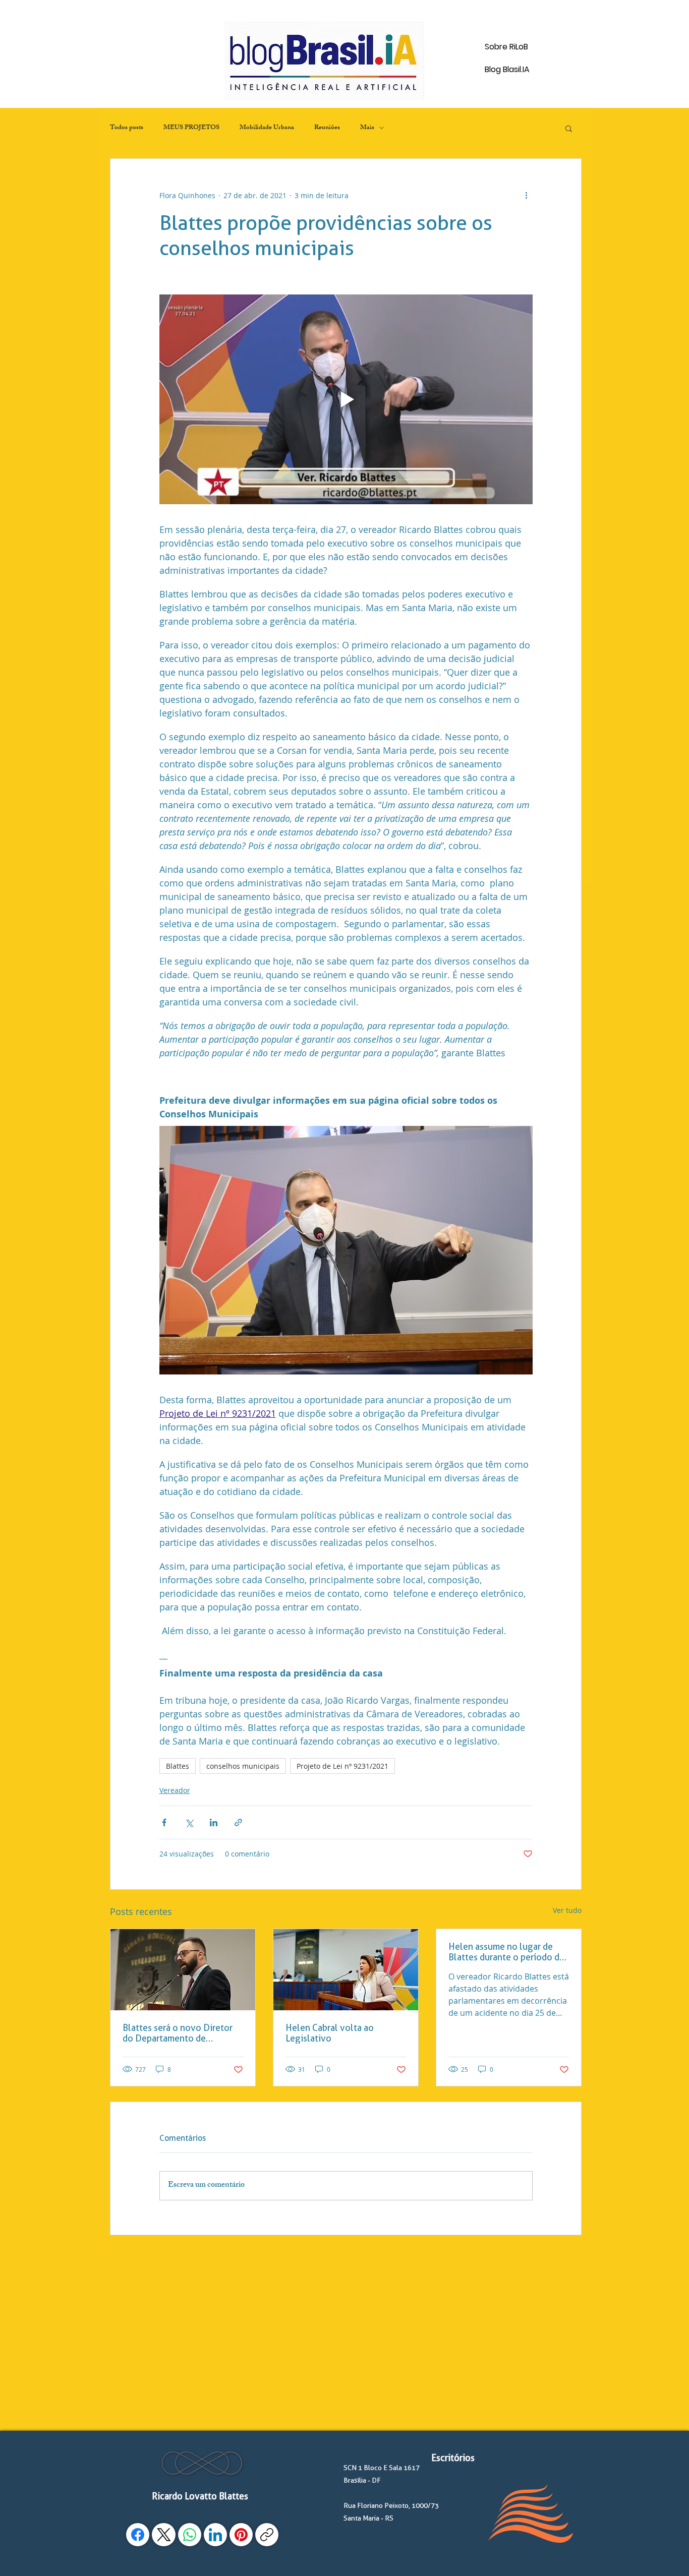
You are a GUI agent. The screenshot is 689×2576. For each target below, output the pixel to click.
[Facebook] (138, 2535)
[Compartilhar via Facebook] (164, 1822)
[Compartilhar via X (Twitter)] (189, 1822)
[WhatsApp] (190, 2535)
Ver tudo (567, 1910)
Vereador (175, 1790)
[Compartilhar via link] (238, 1822)
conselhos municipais (243, 1766)
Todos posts (127, 128)
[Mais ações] (527, 195)
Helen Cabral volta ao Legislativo (330, 2033)
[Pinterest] (241, 2535)
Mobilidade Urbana (267, 128)
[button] (569, 128)
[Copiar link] (267, 2535)
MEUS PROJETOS (191, 128)
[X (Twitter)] (164, 2535)
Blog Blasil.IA (507, 69)
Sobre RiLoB (506, 47)
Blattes (178, 1766)
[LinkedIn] (215, 2535)
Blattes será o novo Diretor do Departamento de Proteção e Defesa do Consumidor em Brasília (178, 2033)
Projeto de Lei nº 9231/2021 (342, 1766)
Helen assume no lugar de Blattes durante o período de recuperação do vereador (506, 1952)
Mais (367, 128)
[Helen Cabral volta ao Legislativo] (346, 1970)
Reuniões (327, 128)
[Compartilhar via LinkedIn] (214, 1822)
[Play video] (346, 399)
